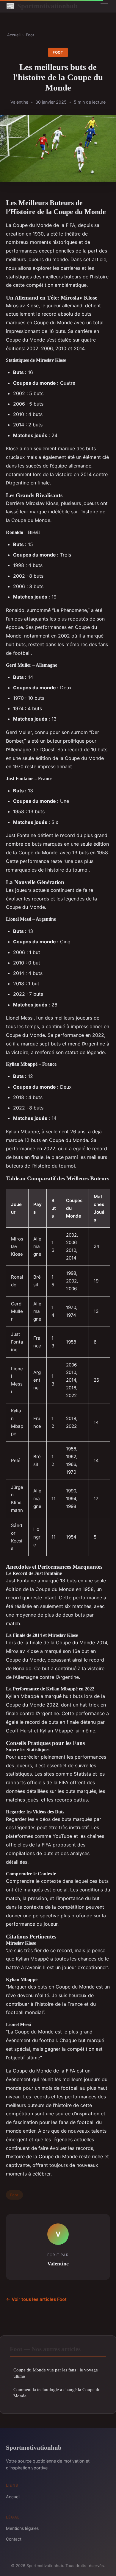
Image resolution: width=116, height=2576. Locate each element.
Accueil (14, 35)
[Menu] (104, 6)
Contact (14, 2539)
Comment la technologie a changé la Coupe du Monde (57, 2393)
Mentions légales (22, 2528)
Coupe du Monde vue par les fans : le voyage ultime (56, 2373)
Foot (30, 35)
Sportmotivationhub (42, 6)
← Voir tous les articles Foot (36, 2299)
